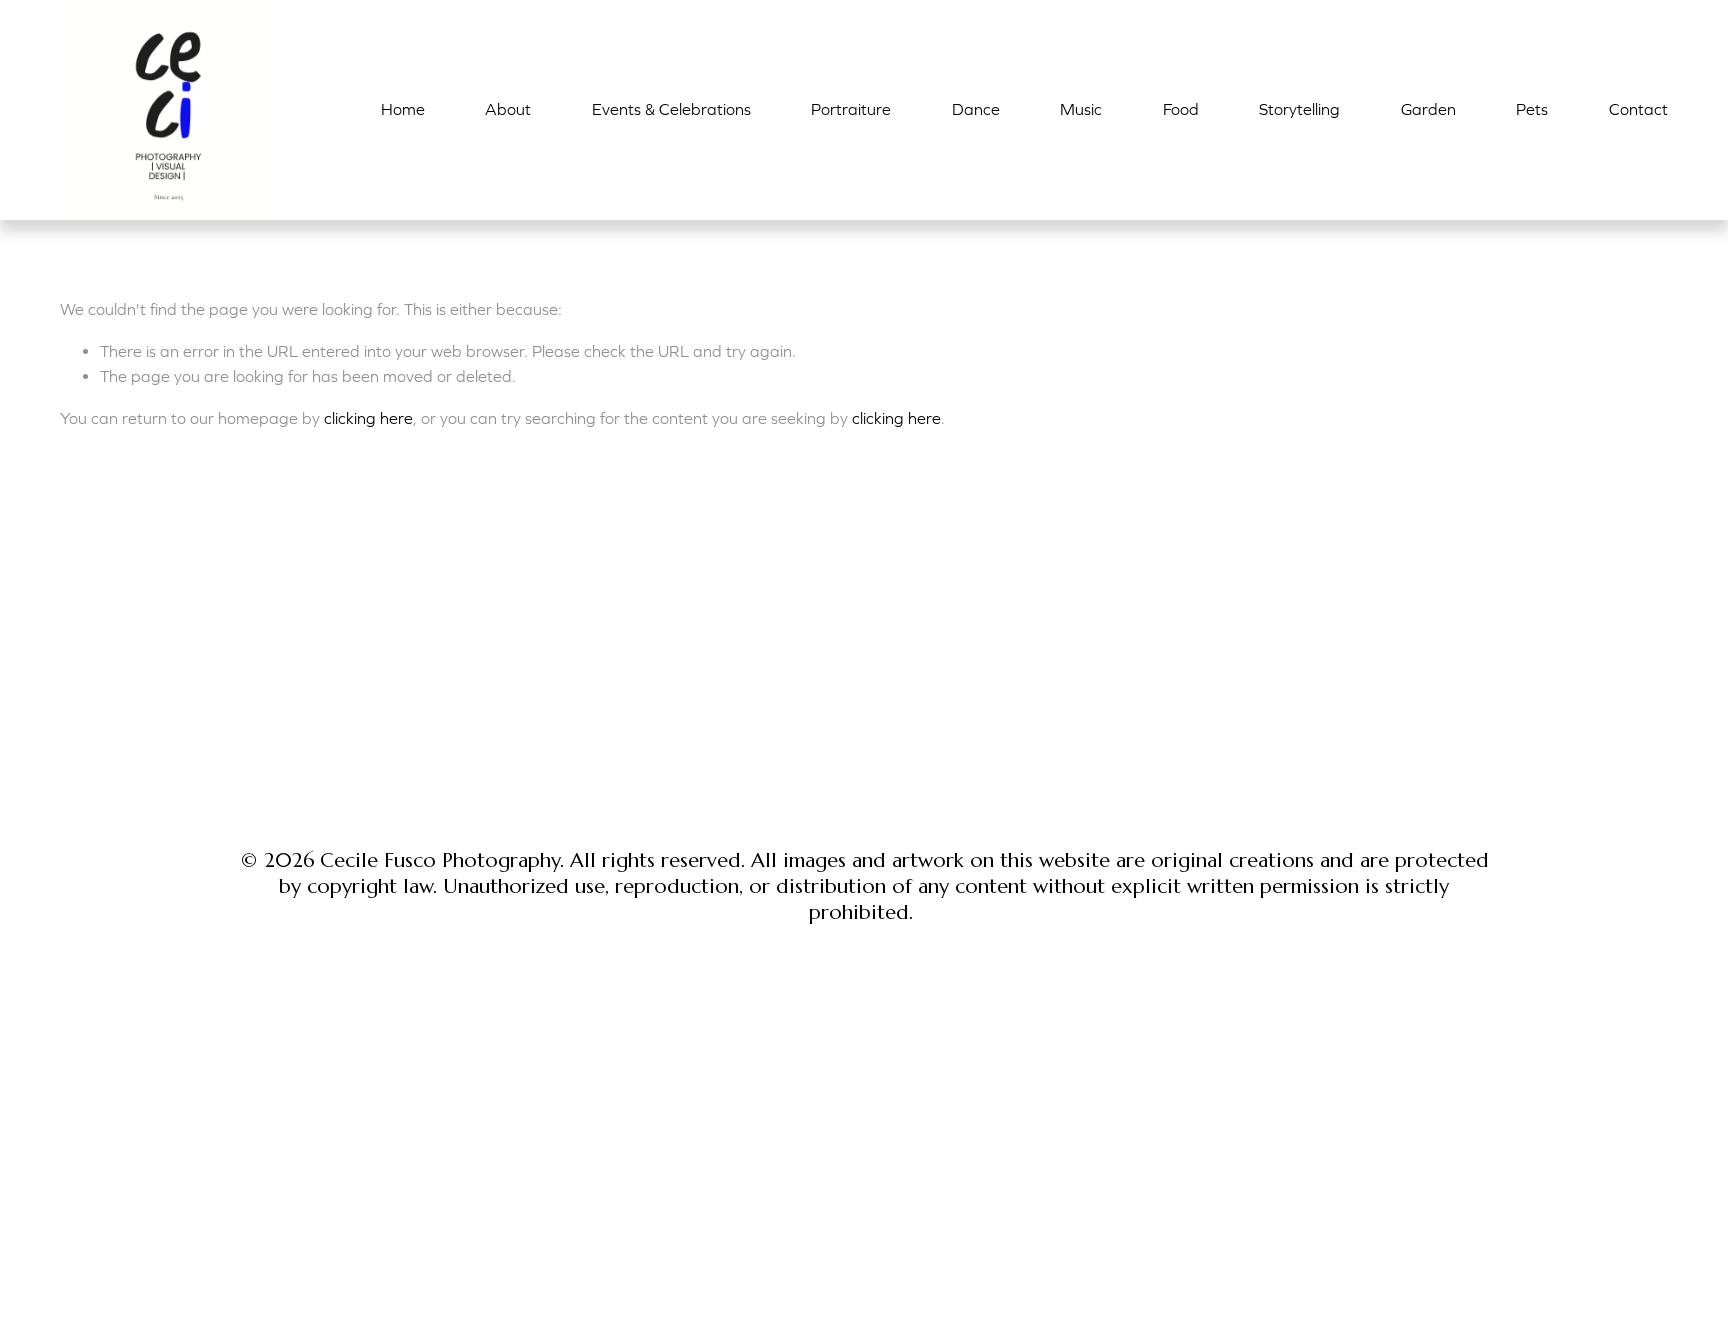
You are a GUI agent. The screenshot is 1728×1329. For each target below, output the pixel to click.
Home (403, 109)
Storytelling (1299, 109)
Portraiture (851, 109)
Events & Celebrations (671, 109)
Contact (1638, 109)
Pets (1532, 109)
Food (1181, 109)
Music (1081, 109)
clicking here (368, 418)
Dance (976, 109)
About (508, 109)
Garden (1428, 109)
